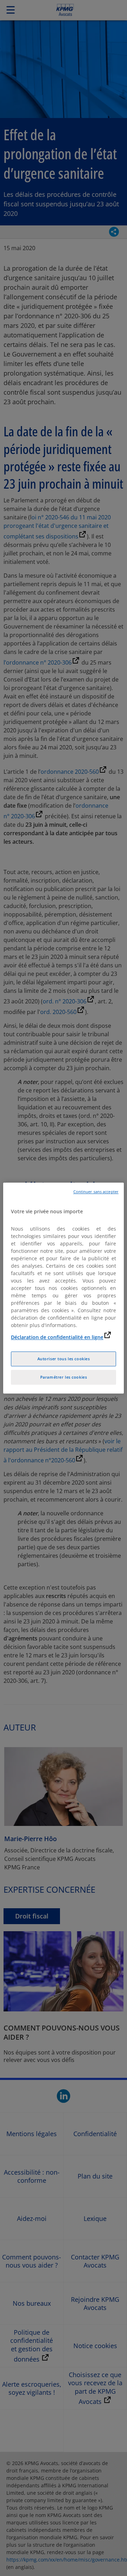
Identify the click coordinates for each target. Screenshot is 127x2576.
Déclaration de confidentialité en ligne (57, 1337)
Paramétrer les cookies (64, 1377)
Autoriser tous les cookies (64, 1359)
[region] (64, 1288)
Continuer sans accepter (96, 1192)
